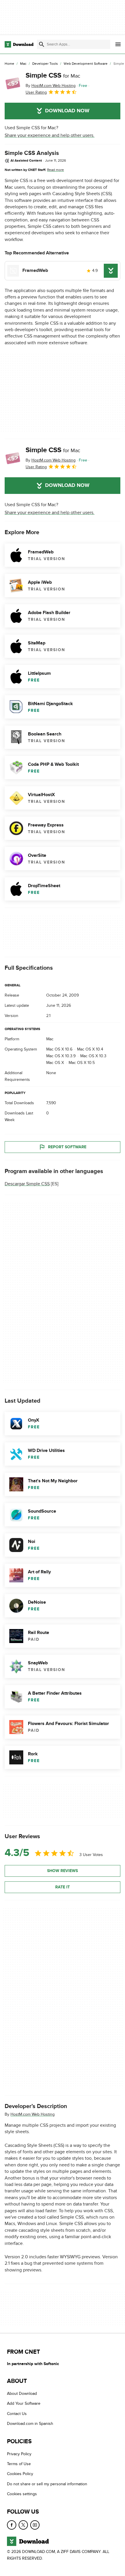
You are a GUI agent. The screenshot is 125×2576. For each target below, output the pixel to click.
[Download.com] (19, 44)
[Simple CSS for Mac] (13, 83)
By (51, 86)
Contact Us (17, 2414)
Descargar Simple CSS (27, 1184)
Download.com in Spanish (30, 2424)
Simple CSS (53, 75)
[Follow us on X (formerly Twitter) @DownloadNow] (23, 2525)
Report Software (67, 1147)
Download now (67, 111)
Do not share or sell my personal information (47, 2484)
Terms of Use (19, 2464)
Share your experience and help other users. (50, 135)
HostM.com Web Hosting (33, 2114)
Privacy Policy (19, 2454)
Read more (56, 170)
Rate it (63, 1887)
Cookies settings (22, 2494)
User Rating (36, 92)
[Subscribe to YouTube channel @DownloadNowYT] (35, 2525)
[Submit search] (42, 44)
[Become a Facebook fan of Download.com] (12, 2525)
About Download (22, 2394)
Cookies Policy (20, 2474)
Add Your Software (24, 2404)
